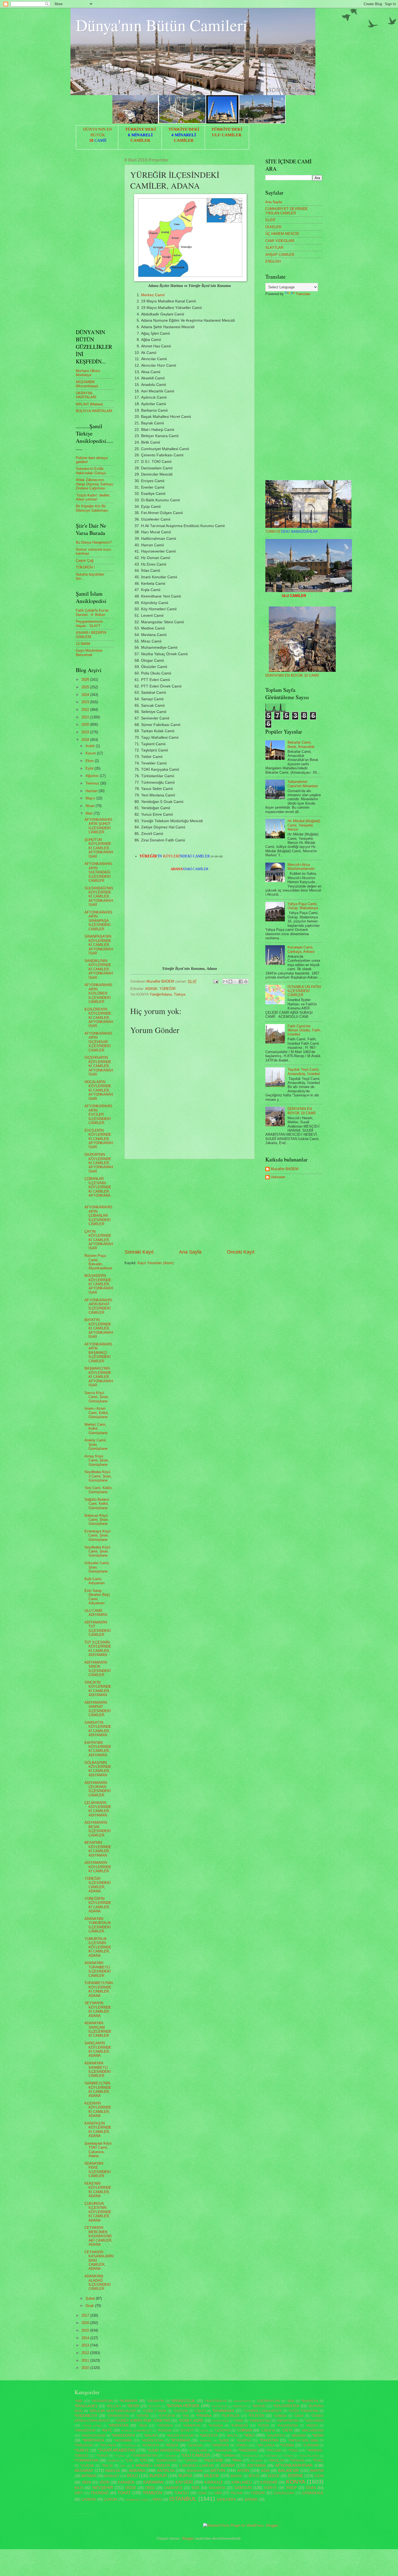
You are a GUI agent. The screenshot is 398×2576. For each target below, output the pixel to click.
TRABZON (152, 2493)
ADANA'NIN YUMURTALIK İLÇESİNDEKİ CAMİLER (98, 1925)
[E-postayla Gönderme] (216, 981)
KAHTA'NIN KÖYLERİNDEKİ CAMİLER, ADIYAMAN (98, 1749)
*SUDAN (287, 2445)
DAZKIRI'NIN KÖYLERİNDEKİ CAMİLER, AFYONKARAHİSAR (99, 1163)
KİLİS (79, 2488)
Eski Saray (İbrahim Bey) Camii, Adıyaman (97, 1597)
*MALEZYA (209, 2435)
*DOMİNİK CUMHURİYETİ (263, 2411)
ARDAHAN (194, 2471)
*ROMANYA (151, 2445)
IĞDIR (105, 2482)
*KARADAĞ (239, 2426)
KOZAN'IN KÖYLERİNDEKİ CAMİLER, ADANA (98, 2109)
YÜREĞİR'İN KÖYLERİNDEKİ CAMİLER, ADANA (98, 1905)
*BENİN (133, 2406)
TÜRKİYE (291, 532)
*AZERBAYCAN (268, 2401)
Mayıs (91, 798)
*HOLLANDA (314, 2421)
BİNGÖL (237, 2476)
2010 (86, 2368)
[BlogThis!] (230, 982)
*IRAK (143, 2426)
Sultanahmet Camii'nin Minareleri (303, 784)
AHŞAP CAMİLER (280, 255)
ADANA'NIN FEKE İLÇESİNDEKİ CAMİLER (98, 2170)
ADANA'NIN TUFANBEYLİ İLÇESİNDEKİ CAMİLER (98, 1969)
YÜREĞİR (167, 989)
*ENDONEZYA (86, 2416)
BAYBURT (112, 2476)
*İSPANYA (297, 2461)
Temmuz (93, 783)
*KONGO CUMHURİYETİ (136, 2431)
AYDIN (243, 2470)
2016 (86, 2323)
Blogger (188, 2538)
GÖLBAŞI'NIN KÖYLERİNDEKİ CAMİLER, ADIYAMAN (98, 1769)
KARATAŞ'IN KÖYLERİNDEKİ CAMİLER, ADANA (98, 2130)
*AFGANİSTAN (102, 2401)
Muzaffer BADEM (285, 1169)
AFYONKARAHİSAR (294, 2465)
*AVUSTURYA (242, 2401)
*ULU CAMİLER (196, 2455)
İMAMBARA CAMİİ (136, 2500)
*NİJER (224, 2441)
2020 (86, 724)
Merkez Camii (153, 295)
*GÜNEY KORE (191, 2421)
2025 (86, 687)
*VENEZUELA (250, 2456)
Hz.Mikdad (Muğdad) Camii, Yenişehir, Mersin (304, 825)
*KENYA (312, 2426)
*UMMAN (229, 2456)
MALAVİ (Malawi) (89, 404)
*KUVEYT (187, 2430)
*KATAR (263, 2426)
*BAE (290, 2401)
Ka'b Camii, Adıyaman (94, 1581)
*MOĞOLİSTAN (152, 2441)
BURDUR (158, 2476)
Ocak (90, 2306)
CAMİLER (140, 140)
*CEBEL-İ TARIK (154, 2411)
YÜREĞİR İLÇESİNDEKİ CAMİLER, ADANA (98, 1885)
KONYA (296, 2482)
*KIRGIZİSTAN (85, 2430)
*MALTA (232, 2436)
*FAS (186, 2416)
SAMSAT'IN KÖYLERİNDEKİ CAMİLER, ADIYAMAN (98, 1729)
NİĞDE (131, 2488)
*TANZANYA (247, 2450)
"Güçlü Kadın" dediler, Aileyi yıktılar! (93, 497)
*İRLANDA (257, 2461)
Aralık (91, 746)
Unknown (278, 1177)
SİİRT (79, 2493)
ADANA (151, 989)
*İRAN (237, 2460)
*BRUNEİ (259, 2406)
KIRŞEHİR (269, 2482)
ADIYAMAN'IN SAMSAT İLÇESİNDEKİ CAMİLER (98, 1709)
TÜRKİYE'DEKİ (141, 129)
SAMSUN (243, 2488)
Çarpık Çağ (85, 561)
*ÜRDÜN (191, 2461)
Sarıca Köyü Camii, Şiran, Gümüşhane (97, 1397)
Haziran (92, 791)
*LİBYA (287, 2430)
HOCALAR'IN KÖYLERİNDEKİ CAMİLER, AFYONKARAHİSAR (99, 1090)
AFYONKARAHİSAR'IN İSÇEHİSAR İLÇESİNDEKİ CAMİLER (98, 1042)
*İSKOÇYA (276, 2461)
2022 (86, 710)
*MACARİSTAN (312, 2430)
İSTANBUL (183, 2499)
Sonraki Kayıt (139, 1252)
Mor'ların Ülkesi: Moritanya (88, 373)
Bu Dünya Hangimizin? (94, 542)
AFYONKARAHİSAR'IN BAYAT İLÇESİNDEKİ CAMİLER (98, 1306)
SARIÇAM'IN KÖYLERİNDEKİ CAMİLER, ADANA (98, 2049)
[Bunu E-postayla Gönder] (225, 982)
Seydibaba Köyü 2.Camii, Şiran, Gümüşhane (98, 1476)
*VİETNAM (271, 2456)
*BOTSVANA (219, 2406)
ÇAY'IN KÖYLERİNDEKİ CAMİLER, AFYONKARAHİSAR (99, 1240)
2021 (86, 717)
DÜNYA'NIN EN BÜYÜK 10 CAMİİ (292, 675)
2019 (86, 732)
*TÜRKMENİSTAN (144, 2456)
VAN (218, 2493)
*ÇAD (129, 2461)
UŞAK (202, 2493)
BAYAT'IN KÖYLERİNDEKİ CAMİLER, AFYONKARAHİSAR (99, 1328)
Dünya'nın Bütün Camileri (162, 25)
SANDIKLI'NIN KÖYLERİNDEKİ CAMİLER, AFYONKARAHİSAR (99, 969)
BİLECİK (212, 2476)
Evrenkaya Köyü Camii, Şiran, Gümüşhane (97, 1535)
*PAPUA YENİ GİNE (303, 2441)
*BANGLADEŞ (86, 2406)
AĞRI (265, 2471)
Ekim (90, 761)
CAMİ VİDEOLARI (280, 241)
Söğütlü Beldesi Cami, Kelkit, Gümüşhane (97, 1504)
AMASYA (112, 2471)
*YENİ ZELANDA (309, 2456)
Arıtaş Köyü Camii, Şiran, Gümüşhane (97, 1460)
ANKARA (137, 2470)
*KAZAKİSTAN (287, 2426)
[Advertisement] (190, 1204)
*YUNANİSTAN (86, 2460)
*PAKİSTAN (269, 2440)
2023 (86, 702)
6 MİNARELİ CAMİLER (196, 2466)
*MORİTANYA (93, 2440)
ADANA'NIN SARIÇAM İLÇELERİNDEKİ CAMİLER (98, 2029)
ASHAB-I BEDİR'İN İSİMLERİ (91, 635)
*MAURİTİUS (275, 2436)
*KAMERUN (191, 2426)
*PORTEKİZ (129, 2446)
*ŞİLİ (123, 2466)
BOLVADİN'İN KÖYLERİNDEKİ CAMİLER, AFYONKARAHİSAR (99, 1284)
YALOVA (236, 2493)
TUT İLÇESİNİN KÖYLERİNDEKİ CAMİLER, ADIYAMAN (98, 1649)
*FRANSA (204, 2416)
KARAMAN (153, 2482)
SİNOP (291, 2488)
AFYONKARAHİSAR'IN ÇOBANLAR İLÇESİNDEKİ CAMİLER (98, 1216)
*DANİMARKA (223, 2411)
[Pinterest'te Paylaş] (246, 982)
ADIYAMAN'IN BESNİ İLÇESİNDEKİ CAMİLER (98, 1829)
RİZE (196, 2488)
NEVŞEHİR (103, 2488)
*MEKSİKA (299, 2436)
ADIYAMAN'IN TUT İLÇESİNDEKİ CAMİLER (98, 1628)
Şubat (91, 2298)
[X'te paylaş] (236, 982)
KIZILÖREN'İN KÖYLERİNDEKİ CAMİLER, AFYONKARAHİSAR (99, 1018)
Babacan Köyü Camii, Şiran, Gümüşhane (97, 1520)
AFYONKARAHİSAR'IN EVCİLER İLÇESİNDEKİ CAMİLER (98, 1114)
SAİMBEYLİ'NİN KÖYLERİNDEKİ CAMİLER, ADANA (98, 2089)
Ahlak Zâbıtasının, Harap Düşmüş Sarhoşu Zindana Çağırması (94, 484)
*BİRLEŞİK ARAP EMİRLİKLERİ (113, 2411)
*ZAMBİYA (113, 2461)
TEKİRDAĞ (100, 2493)
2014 (86, 2338)
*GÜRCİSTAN (220, 2421)
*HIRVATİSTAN (287, 2421)
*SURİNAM (310, 2445)
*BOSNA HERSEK (183, 2406)
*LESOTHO (222, 2430)
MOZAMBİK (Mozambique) (87, 384)
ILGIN (319, 2476)
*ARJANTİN (155, 2401)
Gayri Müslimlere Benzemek (89, 653)
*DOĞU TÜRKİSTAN (303, 2411)
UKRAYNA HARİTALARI (86, 395)
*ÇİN (143, 2460)
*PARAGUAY (84, 2445)
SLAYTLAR (274, 248)
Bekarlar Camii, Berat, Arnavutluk (301, 744)
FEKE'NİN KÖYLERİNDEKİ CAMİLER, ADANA (98, 2190)
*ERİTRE (143, 2416)
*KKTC (107, 2430)
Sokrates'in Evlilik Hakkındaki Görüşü (91, 471)
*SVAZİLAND (198, 2451)
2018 (86, 740)
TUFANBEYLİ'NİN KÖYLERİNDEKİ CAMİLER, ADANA (99, 1989)
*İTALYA (107, 2466)
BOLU (133, 2476)
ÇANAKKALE (313, 2493)
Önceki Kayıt (241, 1252)
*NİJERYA (244, 2441)
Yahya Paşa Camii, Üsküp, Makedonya (303, 906)
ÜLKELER (273, 227)
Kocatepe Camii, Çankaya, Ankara (301, 949)
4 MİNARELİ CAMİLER (151, 2466)
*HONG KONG (92, 2426)
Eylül (90, 768)
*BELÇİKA (113, 2406)
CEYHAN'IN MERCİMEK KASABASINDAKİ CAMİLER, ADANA (98, 2236)
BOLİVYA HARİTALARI (94, 411)
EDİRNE (296, 2476)
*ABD (79, 2401)
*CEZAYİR (180, 2411)
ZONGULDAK (284, 2493)
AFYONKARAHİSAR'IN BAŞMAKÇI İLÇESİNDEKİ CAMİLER (98, 1353)
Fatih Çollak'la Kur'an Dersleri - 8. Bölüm (92, 612)
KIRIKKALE (214, 2482)
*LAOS (204, 2431)
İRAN (157, 2499)
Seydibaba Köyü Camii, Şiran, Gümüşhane (97, 1551)
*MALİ (249, 2435)
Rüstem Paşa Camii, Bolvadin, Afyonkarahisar (98, 1262)
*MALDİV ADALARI (180, 2436)
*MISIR (318, 2435)
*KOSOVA (164, 2430)
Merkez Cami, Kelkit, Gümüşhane (96, 1429)
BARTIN (317, 2471)
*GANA (298, 2416)
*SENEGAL (195, 2445)
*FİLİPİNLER (230, 2416)
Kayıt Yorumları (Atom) (156, 1263)
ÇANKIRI (89, 2499)
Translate (303, 294)
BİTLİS (254, 2476)
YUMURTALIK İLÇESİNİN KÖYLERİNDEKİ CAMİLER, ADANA (98, 1947)
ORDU (150, 2488)
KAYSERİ (184, 2482)
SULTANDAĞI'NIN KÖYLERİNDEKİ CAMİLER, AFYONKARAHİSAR (99, 897)
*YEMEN (288, 2456)
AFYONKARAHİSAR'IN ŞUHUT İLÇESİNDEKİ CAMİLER (98, 826)
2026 (86, 679)
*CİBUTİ (200, 2411)
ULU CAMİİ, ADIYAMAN (96, 1613)
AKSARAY (84, 2470)
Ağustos (93, 776)
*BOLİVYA (154, 2406)
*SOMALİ (242, 2445)
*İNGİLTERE (213, 2460)
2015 (86, 2330)
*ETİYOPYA (167, 2416)
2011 (86, 2360)
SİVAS (311, 2488)
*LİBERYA (268, 2430)
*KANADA (216, 2426)
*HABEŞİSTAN (260, 2421)
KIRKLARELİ (242, 2482)
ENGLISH (273, 261)
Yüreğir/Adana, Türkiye (167, 994)
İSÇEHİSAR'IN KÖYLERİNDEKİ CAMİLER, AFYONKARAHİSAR (99, 1066)
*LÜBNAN (244, 2430)
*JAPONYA (165, 2426)
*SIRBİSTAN (220, 2445)
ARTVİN (218, 2470)
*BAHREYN (309, 2401)
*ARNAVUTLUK (183, 2401)
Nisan (91, 806)
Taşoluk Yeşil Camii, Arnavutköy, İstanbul (304, 1071)
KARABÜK (126, 2482)
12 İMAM (83, 644)
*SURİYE (82, 2450)
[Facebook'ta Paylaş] (241, 982)
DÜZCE (274, 2476)
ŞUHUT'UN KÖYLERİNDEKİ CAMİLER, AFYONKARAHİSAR (99, 848)
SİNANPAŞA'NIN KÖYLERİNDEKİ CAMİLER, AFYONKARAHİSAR (99, 945)
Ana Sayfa (190, 1252)
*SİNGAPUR (223, 2451)
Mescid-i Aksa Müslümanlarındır (301, 867)
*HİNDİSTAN (118, 2425)
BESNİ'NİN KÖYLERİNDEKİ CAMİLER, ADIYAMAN (98, 1849)
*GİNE (238, 2421)
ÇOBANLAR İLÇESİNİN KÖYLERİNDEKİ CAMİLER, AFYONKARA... (99, 1189)
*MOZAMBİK (123, 2441)
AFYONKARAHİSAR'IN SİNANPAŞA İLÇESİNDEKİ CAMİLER (98, 921)
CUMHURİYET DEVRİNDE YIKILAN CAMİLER (287, 211)
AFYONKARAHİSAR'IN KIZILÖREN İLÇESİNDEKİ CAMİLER (98, 993)
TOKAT (124, 2493)
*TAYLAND (274, 2451)
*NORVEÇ (206, 2441)
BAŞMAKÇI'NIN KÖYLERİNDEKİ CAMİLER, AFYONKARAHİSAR (99, 1377)
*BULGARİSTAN (286, 2406)
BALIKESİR (288, 2470)
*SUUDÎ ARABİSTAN (116, 2450)
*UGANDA (170, 2456)
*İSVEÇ (318, 2461)
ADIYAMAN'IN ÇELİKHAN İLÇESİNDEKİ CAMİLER (98, 1789)
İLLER (270, 220)
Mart (90, 813)
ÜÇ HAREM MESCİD (282, 234)
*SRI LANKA (265, 2445)
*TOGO (293, 2451)
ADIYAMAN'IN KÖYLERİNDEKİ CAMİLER (98, 1867)
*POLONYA (108, 2445)
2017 (86, 2315)
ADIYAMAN (256, 2466)
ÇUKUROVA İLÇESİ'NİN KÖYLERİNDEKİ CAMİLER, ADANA (98, 2212)
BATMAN (89, 2476)
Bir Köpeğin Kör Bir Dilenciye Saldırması (92, 508)
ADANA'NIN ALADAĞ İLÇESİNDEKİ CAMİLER (98, 2282)
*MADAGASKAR (93, 2436)
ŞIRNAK (251, 2499)
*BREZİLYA (240, 2406)
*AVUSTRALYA (216, 2401)
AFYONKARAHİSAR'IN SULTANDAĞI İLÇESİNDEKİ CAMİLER (98, 872)
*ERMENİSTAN (118, 2416)
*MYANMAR (180, 2440)
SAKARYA (217, 2488)
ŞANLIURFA (226, 2499)
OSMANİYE (173, 2488)
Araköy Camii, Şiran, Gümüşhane (96, 1444)
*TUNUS (102, 2456)
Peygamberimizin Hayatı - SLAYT (89, 624)
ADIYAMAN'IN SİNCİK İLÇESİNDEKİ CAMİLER (98, 1669)
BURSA (185, 2476)
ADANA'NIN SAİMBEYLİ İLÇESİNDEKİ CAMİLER (98, 2069)
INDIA (87, 2482)
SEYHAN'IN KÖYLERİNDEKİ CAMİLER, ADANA (98, 2009)
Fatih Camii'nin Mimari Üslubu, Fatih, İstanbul (304, 1030)
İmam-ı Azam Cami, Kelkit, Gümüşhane (97, 1413)
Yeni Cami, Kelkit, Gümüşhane (99, 1490)
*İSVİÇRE (87, 2466)
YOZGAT (258, 2493)
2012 (86, 2353)
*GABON (280, 2416)
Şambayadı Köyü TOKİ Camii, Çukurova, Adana (98, 2150)
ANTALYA (166, 2470)
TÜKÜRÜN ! (85, 567)
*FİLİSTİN (256, 2416)
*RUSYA (172, 2445)
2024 (86, 695)
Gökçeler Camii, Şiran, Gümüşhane (97, 1567)
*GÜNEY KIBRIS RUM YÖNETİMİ (143, 2421)
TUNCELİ (182, 2493)
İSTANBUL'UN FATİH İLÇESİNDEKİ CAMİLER (304, 991)
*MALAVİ (151, 2435)
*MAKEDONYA (123, 2435)
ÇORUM (110, 2499)
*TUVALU (120, 2456)
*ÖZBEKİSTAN (166, 2461)
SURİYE (270, 2488)
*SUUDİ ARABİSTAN (163, 2450)
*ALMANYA (128, 2401)
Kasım (91, 753)
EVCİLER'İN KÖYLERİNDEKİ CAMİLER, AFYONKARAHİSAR (99, 1139)
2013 (86, 2345)
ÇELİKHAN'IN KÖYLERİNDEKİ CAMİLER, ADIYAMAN (98, 1809)
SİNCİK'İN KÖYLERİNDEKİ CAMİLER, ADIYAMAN (98, 1689)
